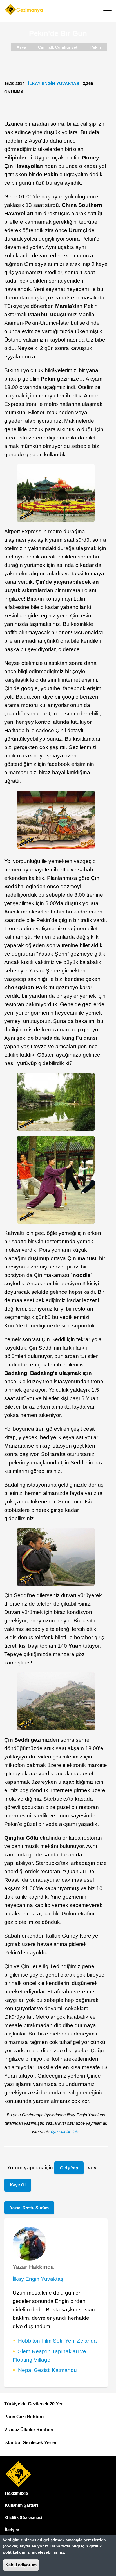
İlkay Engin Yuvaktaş (54, 83)
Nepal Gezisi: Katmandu (47, 2370)
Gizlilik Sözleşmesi (24, 2517)
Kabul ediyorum (21, 2565)
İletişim (12, 2530)
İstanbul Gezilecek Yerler (30, 2443)
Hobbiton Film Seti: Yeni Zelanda (57, 2341)
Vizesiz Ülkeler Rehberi (29, 2430)
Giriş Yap (69, 2168)
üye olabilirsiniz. (65, 2132)
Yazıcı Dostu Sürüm (29, 2208)
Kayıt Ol (18, 2185)
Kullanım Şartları (22, 2505)
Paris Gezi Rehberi (24, 2417)
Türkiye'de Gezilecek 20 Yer (34, 2404)
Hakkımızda (16, 2493)
